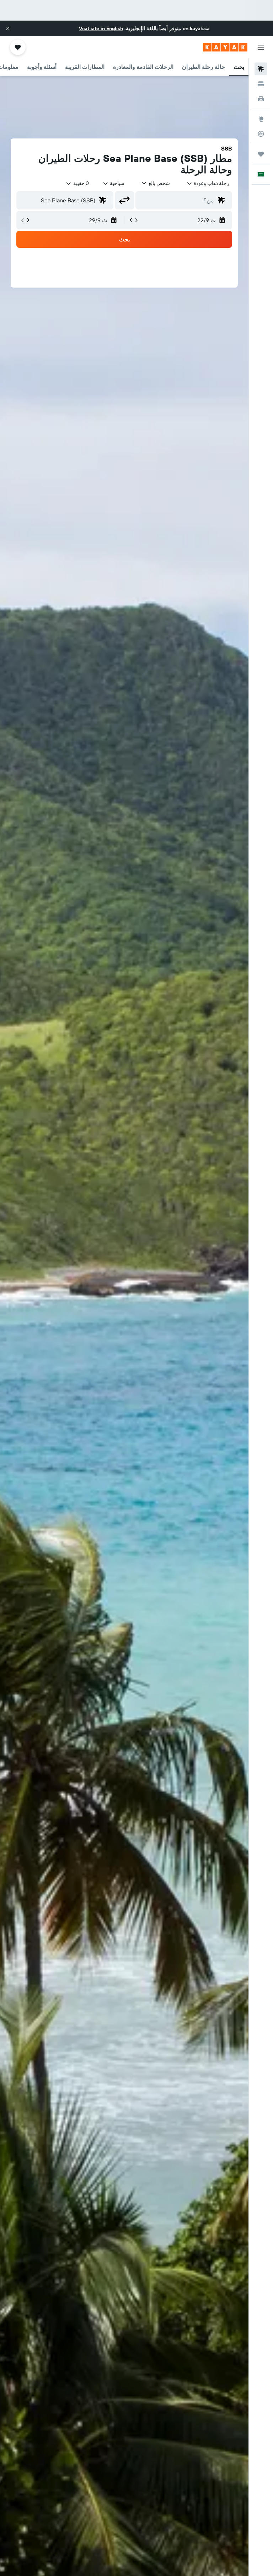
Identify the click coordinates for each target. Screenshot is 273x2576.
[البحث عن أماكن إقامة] (261, 84)
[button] (8, 28)
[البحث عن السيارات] (261, 99)
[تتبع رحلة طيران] (261, 134)
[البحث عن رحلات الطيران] (261, 69)
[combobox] (114, 183)
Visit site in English (101, 28)
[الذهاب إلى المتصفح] (261, 119)
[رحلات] (261, 154)
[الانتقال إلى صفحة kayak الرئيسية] (225, 47)
